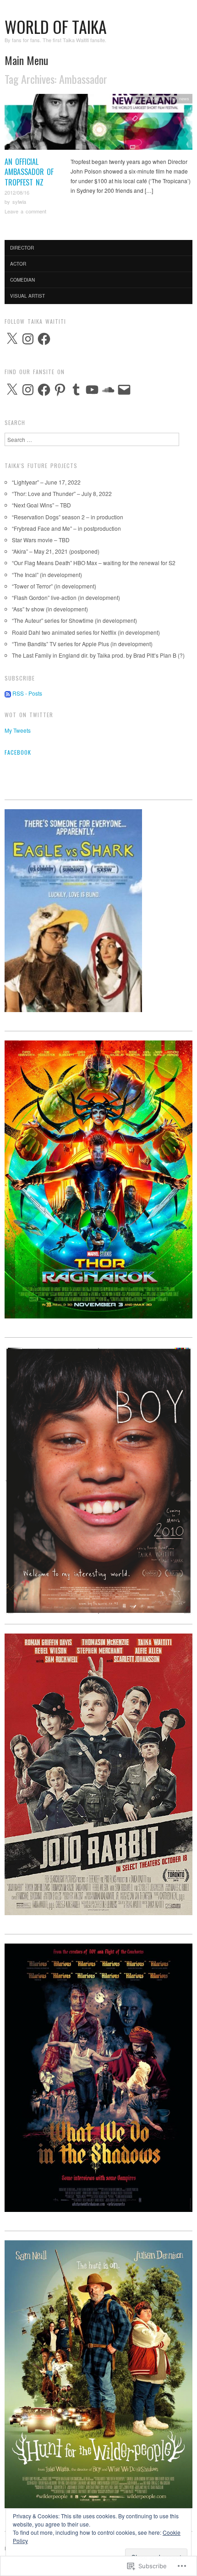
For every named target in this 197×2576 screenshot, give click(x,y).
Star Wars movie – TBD (41, 540)
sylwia (19, 202)
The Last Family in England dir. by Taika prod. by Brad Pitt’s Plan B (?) (98, 655)
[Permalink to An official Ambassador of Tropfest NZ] (98, 124)
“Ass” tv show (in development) (50, 609)
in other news (175, 98)
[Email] (124, 390)
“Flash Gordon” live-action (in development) (66, 597)
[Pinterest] (60, 390)
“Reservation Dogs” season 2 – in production (68, 517)
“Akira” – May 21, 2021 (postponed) (56, 551)
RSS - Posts (27, 693)
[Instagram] (28, 339)
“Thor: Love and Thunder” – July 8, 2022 (62, 493)
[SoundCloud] (108, 390)
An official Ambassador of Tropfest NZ (29, 172)
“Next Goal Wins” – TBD (41, 505)
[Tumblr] (76, 390)
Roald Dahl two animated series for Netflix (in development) (86, 632)
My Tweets (18, 730)
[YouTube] (92, 390)
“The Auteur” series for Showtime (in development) (74, 620)
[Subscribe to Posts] (8, 693)
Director (22, 248)
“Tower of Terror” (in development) (54, 586)
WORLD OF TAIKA (56, 26)
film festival (147, 98)
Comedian (22, 280)
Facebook (18, 752)
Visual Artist (27, 296)
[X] (12, 339)
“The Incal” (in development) (47, 575)
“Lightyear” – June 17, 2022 (46, 482)
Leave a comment (25, 211)
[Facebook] (44, 339)
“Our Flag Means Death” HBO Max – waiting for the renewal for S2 (94, 563)
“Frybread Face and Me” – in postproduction (66, 528)
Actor (18, 264)
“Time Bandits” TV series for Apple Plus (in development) (82, 644)
